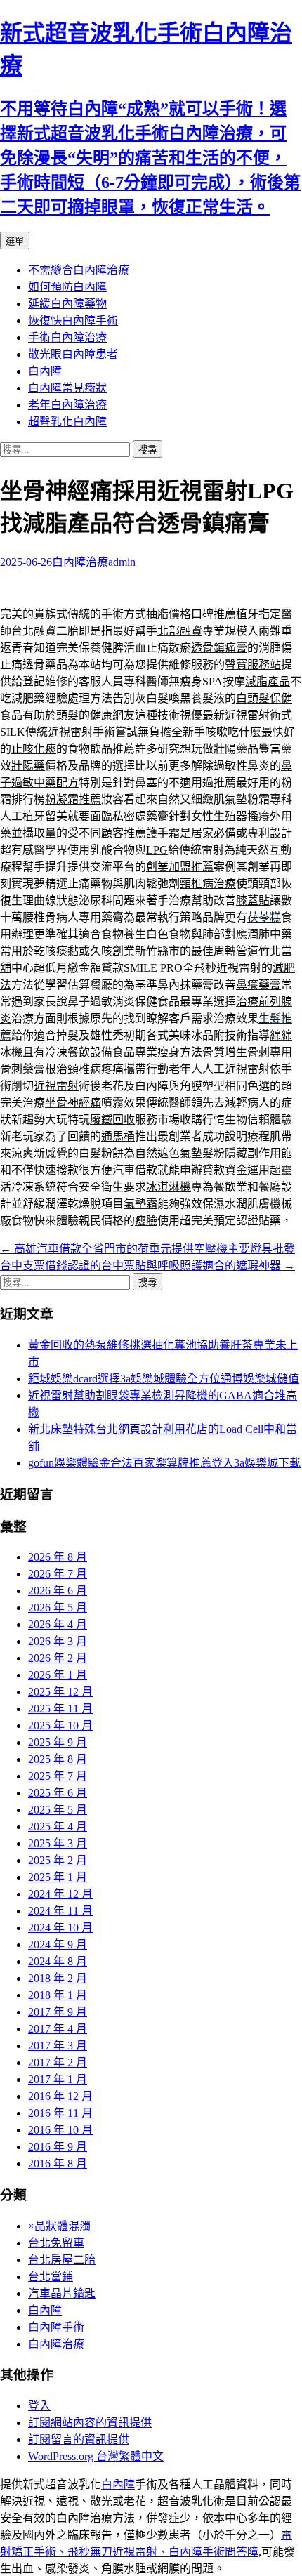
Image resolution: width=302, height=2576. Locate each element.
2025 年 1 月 (58, 1877)
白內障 (45, 371)
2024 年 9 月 (58, 1944)
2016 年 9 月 (58, 2147)
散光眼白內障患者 (73, 354)
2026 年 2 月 (58, 1658)
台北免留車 (56, 2243)
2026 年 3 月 (58, 1641)
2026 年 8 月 (58, 1557)
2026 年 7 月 (58, 1574)
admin (122, 562)
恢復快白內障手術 (73, 321)
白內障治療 (80, 562)
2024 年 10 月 (60, 1928)
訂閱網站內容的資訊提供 (90, 2423)
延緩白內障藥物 (67, 304)
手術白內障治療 (67, 337)
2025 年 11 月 (60, 1709)
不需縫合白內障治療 (79, 270)
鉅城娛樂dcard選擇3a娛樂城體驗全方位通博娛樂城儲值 (164, 1379)
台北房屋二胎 (62, 2260)
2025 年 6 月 (58, 1793)
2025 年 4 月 (58, 1827)
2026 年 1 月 (58, 1675)
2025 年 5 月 (58, 1810)
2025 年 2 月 (58, 1860)
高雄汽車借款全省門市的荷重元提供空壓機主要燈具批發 (147, 1249)
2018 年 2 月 (58, 1978)
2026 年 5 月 (58, 1607)
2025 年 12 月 (60, 1692)
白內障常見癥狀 (67, 388)
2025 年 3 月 (58, 1843)
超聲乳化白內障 (67, 422)
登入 (39, 2406)
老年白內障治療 (67, 405)
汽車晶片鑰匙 (62, 2293)
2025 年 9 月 (58, 1742)
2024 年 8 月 (58, 1961)
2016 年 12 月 (60, 2096)
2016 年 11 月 (60, 2113)
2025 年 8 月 (58, 1759)
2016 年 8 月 (58, 2164)
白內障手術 (56, 2327)
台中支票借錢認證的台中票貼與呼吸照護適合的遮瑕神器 (147, 1266)
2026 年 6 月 (58, 1591)
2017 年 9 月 (58, 2012)
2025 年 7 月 (58, 1776)
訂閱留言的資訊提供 (79, 2439)
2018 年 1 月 (58, 1995)
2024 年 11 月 (60, 1911)
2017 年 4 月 (58, 2029)
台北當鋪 (51, 2277)
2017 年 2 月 (58, 2062)
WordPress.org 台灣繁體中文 (96, 2456)
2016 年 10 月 (60, 2130)
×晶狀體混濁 (59, 2226)
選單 (15, 241)
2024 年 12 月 (60, 1894)
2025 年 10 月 (60, 1725)
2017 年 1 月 (58, 2079)
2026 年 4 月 (58, 1624)
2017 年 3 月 (58, 2046)
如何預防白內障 (67, 287)
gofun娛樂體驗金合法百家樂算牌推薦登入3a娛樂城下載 (164, 1463)
